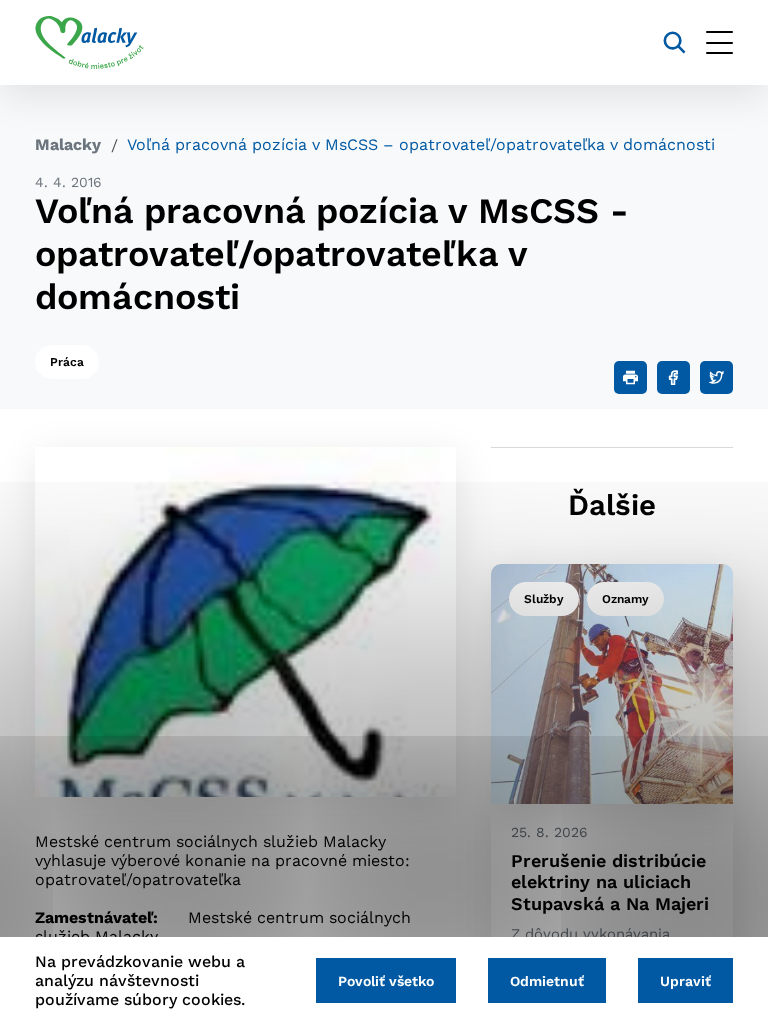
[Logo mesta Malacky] (89, 43)
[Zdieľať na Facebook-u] (673, 377)
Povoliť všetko (386, 981)
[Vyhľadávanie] (674, 42)
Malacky (68, 144)
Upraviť (685, 981)
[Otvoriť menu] (719, 42)
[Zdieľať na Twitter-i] (716, 377)
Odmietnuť (547, 981)
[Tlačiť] (630, 377)
